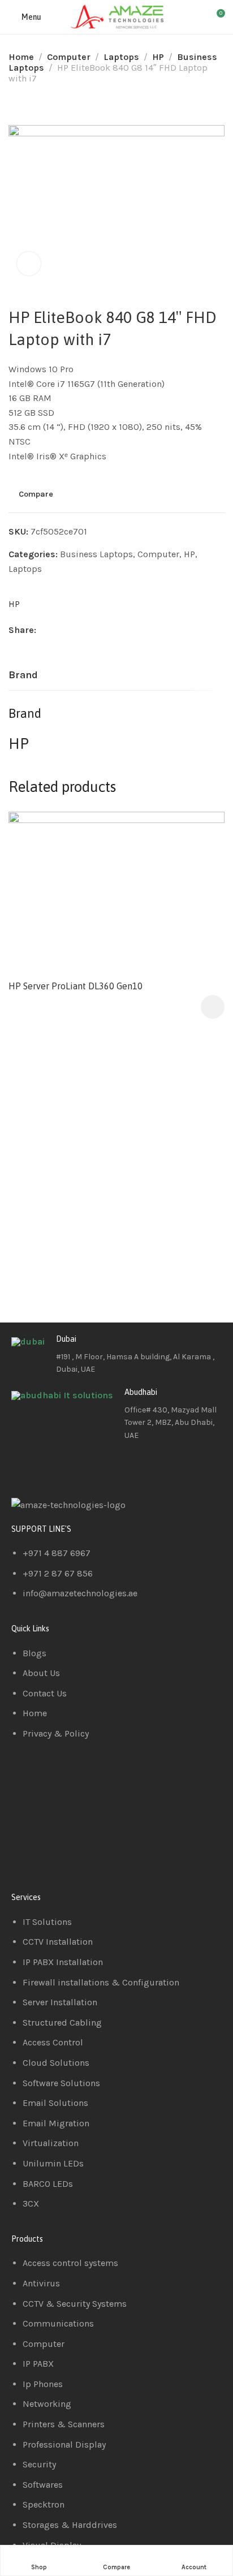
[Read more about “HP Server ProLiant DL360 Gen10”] (213, 1007)
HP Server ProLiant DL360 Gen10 (75, 986)
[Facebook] (25, 1467)
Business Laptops (96, 554)
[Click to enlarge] (29, 264)
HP (158, 57)
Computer (69, 57)
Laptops (121, 57)
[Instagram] (87, 1467)
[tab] (23, 675)
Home (21, 57)
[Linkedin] (56, 1467)
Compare (36, 494)
